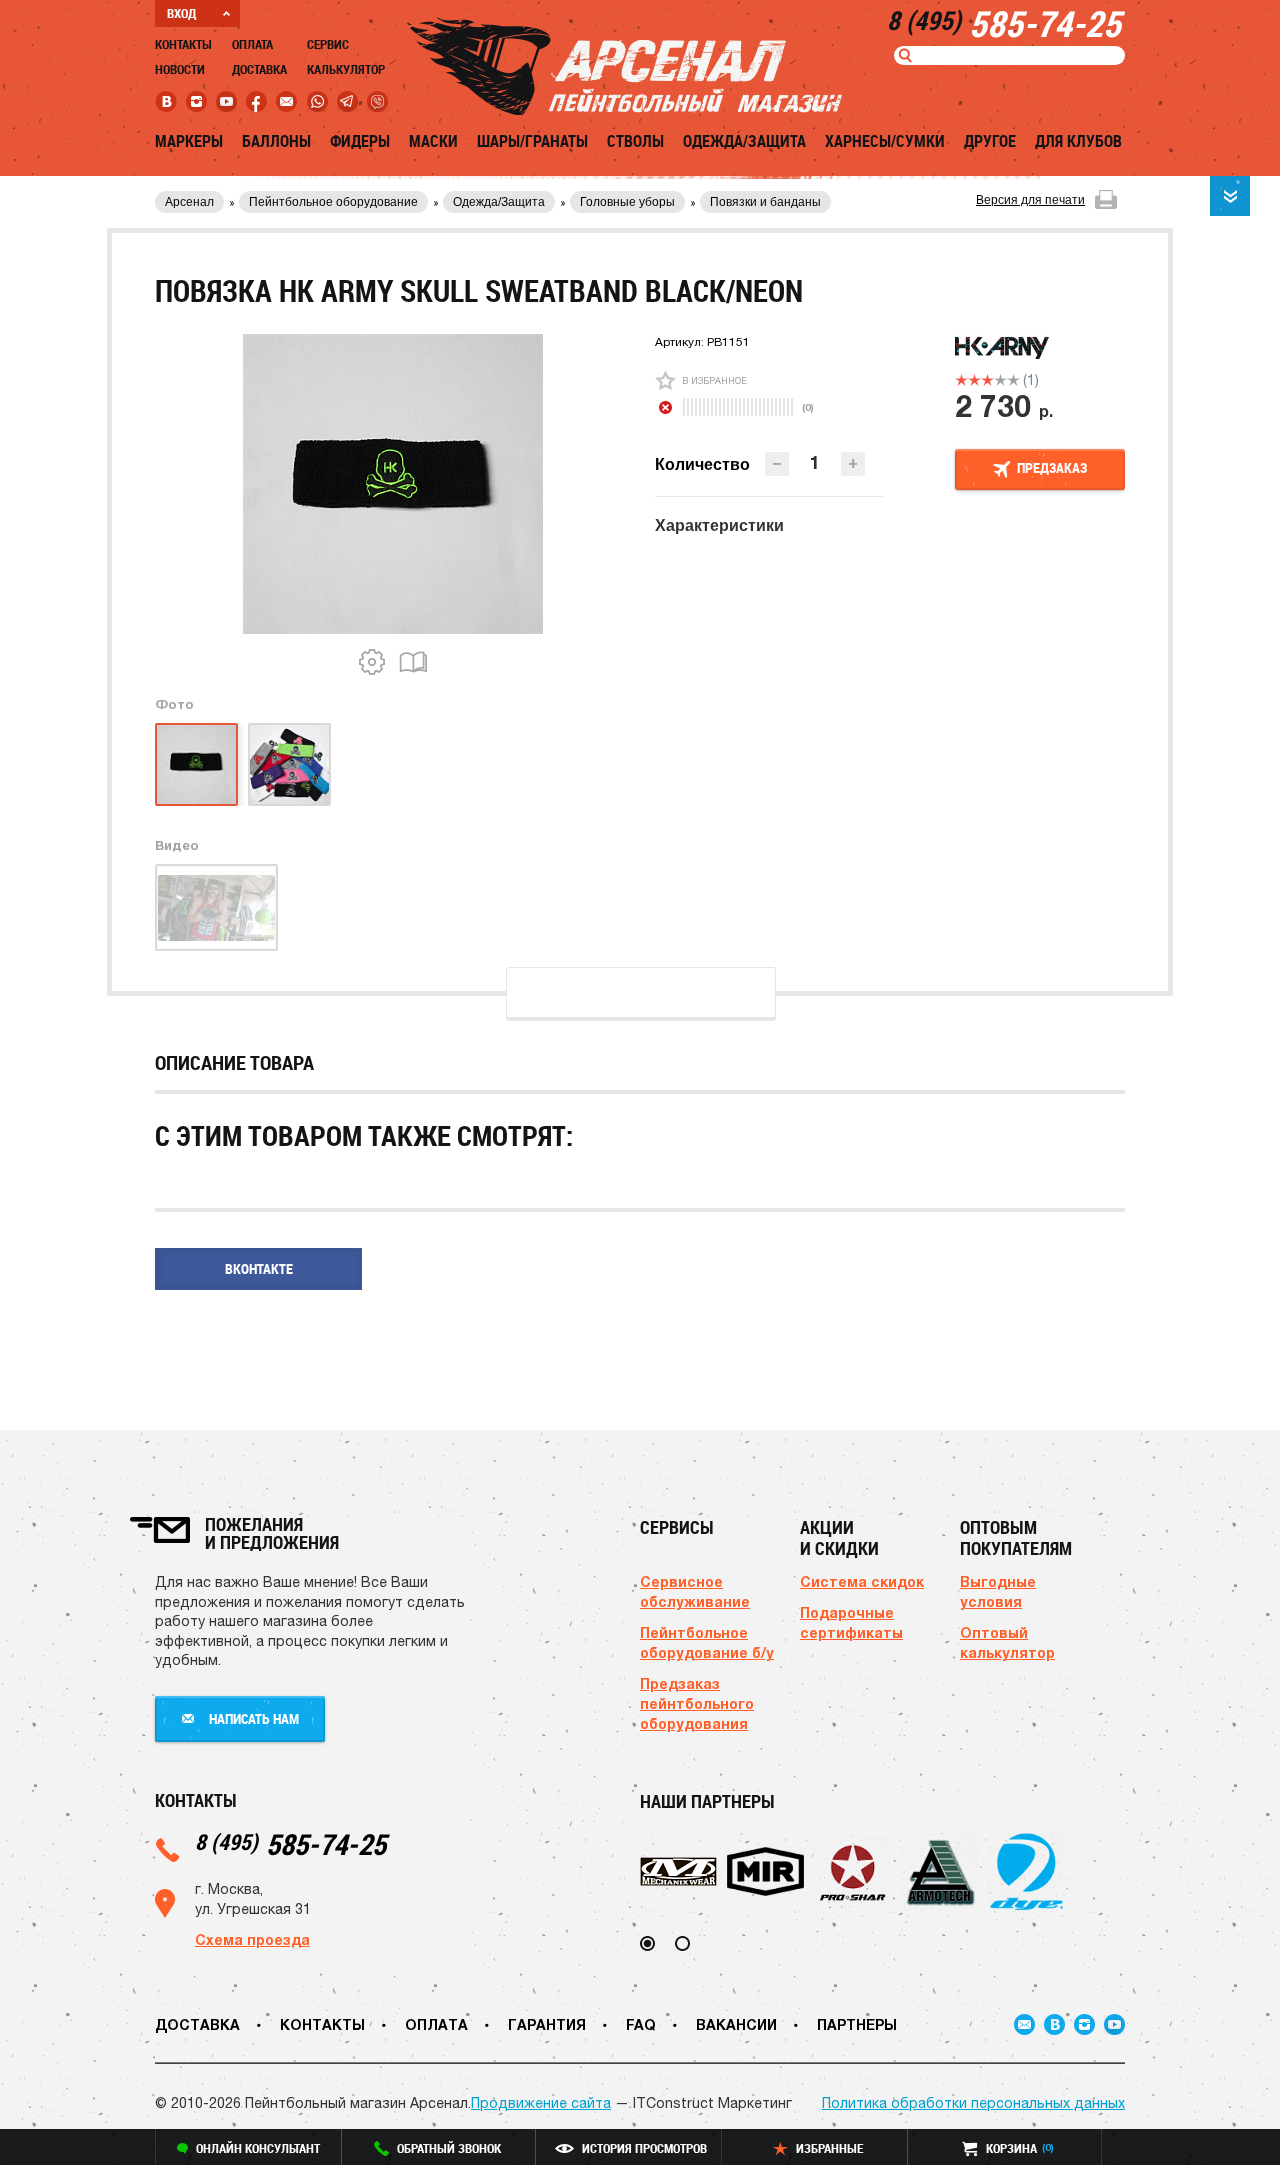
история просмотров (644, 2148)
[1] (961, 380)
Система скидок (862, 1581)
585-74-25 (290, 1843)
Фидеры (360, 141)
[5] (1013, 380)
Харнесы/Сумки (885, 141)
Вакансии (736, 2024)
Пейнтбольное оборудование (333, 202)
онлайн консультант (258, 2148)
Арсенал (189, 202)
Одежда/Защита (744, 141)
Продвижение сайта (541, 2103)
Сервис (328, 44)
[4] (1000, 380)
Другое (990, 141)
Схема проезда (252, 1939)
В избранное (714, 380)
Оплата (252, 44)
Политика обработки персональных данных (973, 2103)
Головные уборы (627, 202)
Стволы (635, 141)
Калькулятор (346, 69)
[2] (974, 380)
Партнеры (857, 2024)
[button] (853, 464)
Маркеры (189, 141)
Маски (433, 141)
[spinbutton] (815, 462)
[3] (987, 380)
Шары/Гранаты (532, 141)
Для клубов (1078, 141)
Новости (180, 69)
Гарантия (547, 2024)
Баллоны (276, 141)
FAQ (641, 2024)
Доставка (259, 69)
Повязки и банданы (765, 202)
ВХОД (181, 13)
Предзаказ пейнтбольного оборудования (697, 1703)
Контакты (183, 44)
